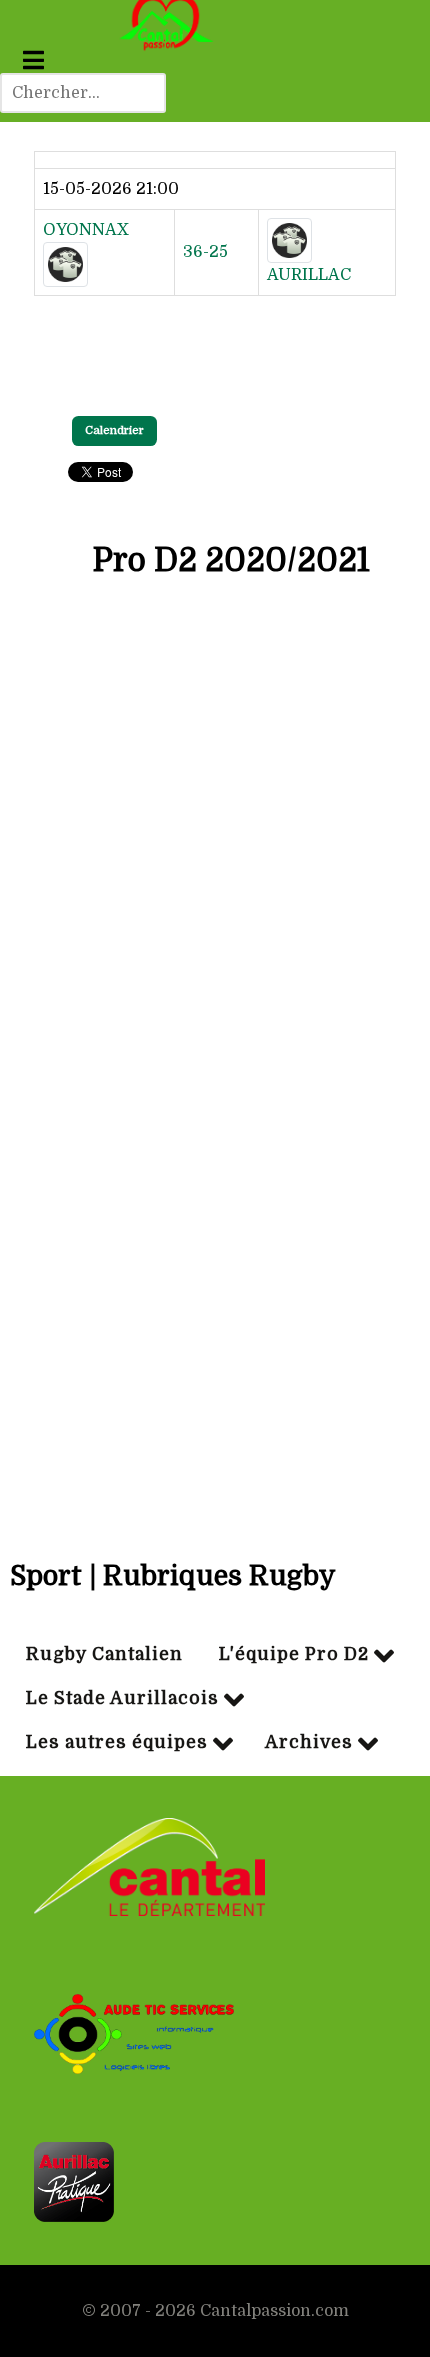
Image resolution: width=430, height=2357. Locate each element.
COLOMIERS (236, 914)
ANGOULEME (241, 1434)
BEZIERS (221, 1174)
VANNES (220, 784)
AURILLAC (309, 275)
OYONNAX (86, 230)
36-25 (205, 252)
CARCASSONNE (249, 979)
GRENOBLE (232, 849)
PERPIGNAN (235, 719)
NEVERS (219, 1044)
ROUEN (216, 1304)
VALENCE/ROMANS (264, 1369)
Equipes (220, 642)
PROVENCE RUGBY (262, 1239)
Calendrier (114, 430)
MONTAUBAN (241, 1109)
